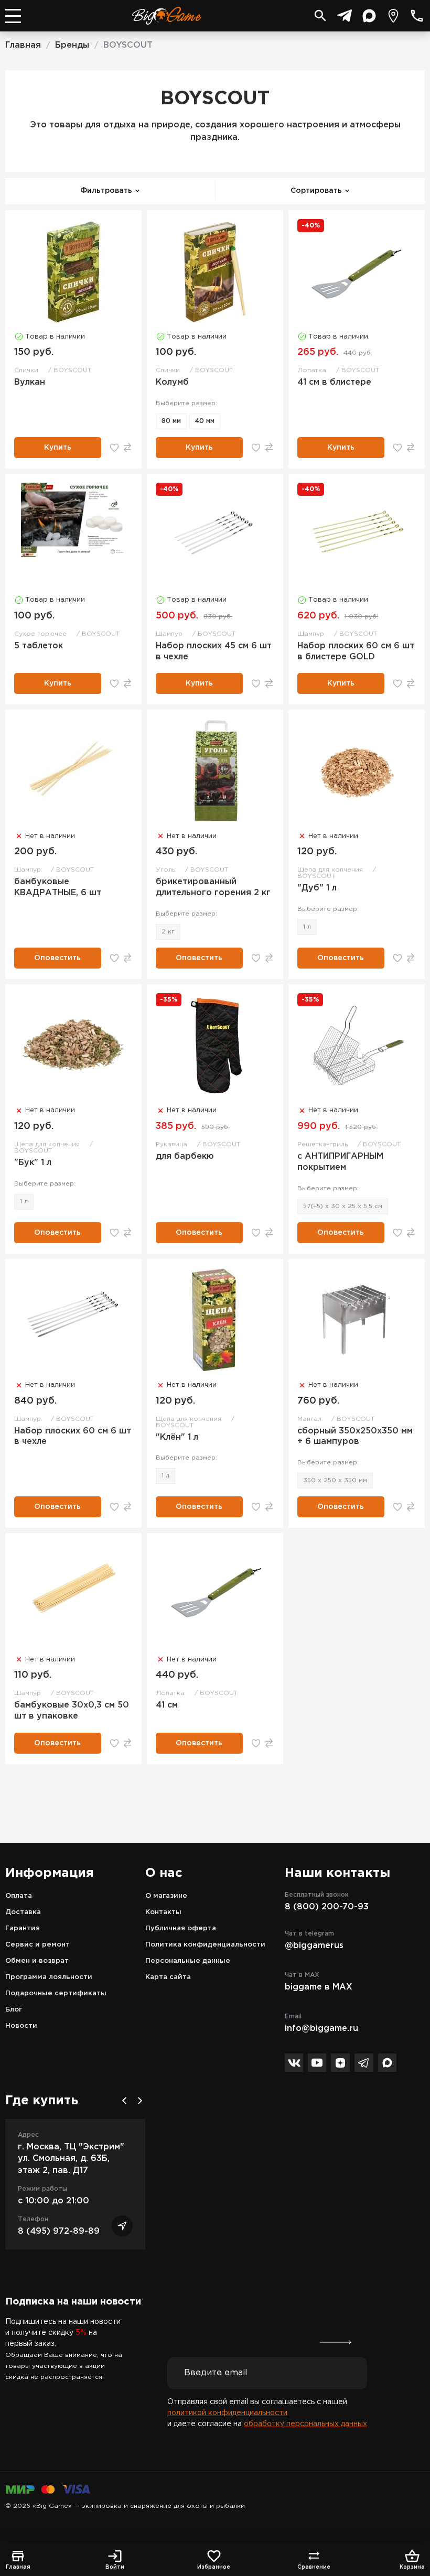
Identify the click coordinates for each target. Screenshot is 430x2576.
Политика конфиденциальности (205, 1945)
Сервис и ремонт (37, 1945)
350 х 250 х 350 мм (335, 1480)
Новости (21, 2026)
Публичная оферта (181, 1928)
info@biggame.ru (321, 2029)
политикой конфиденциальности (227, 2413)
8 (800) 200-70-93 (327, 1907)
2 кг (168, 932)
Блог (14, 2010)
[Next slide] (140, 2101)
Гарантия (23, 1928)
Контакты (163, 1912)
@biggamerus (314, 1946)
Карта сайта (168, 1977)
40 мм (205, 421)
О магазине (166, 1896)
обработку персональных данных (305, 2424)
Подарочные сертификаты (56, 1993)
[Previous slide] (124, 2101)
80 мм (171, 421)
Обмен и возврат (37, 1961)
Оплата (19, 1896)
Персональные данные (188, 1961)
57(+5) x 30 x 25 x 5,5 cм (343, 1206)
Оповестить (57, 958)
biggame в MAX (319, 1987)
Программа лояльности (49, 1977)
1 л (307, 927)
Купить (58, 448)
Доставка (23, 1912)
